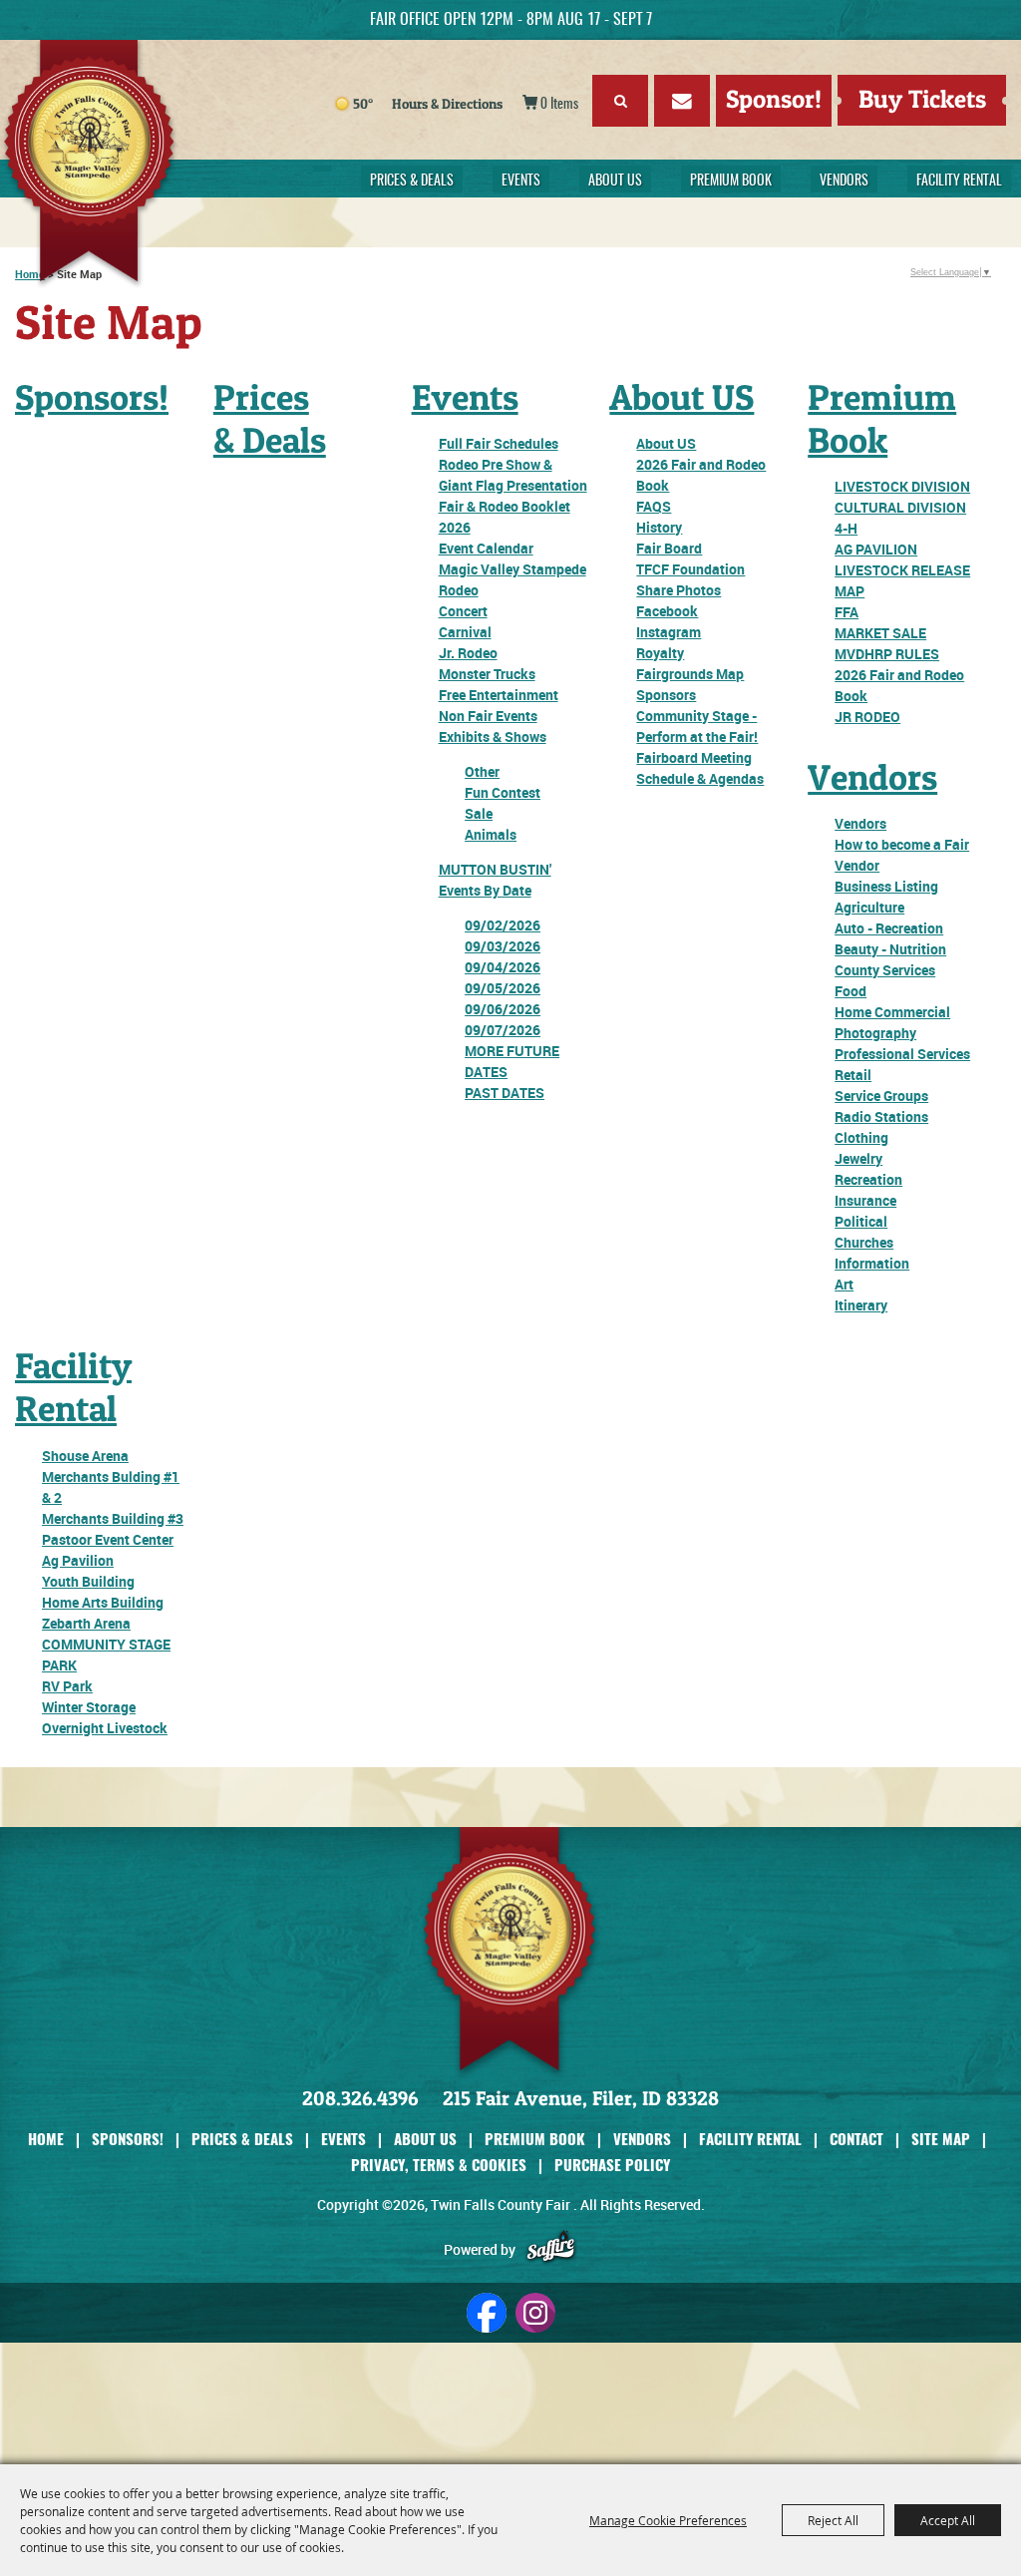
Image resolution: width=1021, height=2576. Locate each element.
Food (851, 991)
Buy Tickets (922, 99)
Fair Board (669, 548)
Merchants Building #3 (113, 1518)
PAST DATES (505, 1093)
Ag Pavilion (78, 1560)
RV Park (67, 1686)
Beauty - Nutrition (890, 949)
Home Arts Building (103, 1602)
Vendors (844, 182)
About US (615, 182)
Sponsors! (92, 397)
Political (861, 1221)
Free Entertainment (499, 695)
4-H (846, 528)
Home (46, 2138)
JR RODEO (867, 717)
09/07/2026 (503, 1030)
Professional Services (902, 1054)
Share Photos (679, 590)
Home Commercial (892, 1012)
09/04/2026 (503, 967)
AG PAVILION (876, 549)
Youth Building (88, 1581)
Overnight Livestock (105, 1728)
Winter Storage (89, 1707)
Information (872, 1263)
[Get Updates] (682, 104)
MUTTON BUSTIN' (495, 869)
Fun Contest (503, 792)
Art (844, 1284)
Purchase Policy (612, 2164)
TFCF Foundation (690, 569)
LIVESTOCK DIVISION (902, 486)
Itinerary (861, 1305)
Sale (479, 813)
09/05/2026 (503, 988)
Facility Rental (959, 182)
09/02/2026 (503, 925)
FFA (847, 612)
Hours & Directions (447, 103)
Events (521, 182)
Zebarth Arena (86, 1623)
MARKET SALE (880, 633)
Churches (864, 1242)
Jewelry (858, 1158)
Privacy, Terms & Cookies (439, 2164)
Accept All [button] (948, 2520)
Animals (491, 834)
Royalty (660, 653)
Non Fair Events (488, 716)
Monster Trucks (487, 674)
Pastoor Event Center (108, 1539)
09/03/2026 (503, 946)
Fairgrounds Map (690, 674)
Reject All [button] (833, 2520)
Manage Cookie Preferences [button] (668, 2520)
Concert (463, 611)
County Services (885, 970)
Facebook (667, 611)
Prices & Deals (412, 182)
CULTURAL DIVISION (900, 507)
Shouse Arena (85, 1456)
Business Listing (886, 886)
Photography (875, 1033)
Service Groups (881, 1096)
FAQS (654, 506)
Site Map (941, 2138)
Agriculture (869, 907)
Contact (856, 2138)
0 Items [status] (559, 105)
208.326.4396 (360, 2098)
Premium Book (731, 182)
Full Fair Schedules (499, 443)
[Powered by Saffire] (551, 2249)
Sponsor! (774, 99)
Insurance (865, 1200)
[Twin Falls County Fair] (126, 165)
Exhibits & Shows (493, 736)
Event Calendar (486, 548)
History (659, 527)
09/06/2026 (503, 1009)
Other (482, 771)
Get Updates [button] (682, 101)
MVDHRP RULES (887, 654)
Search (620, 101)
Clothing (861, 1137)
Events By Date (485, 890)
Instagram (669, 632)
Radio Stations (881, 1116)
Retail (853, 1075)
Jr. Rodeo (468, 653)
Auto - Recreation (889, 928)
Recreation (868, 1179)
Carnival (465, 632)
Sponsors (666, 695)
